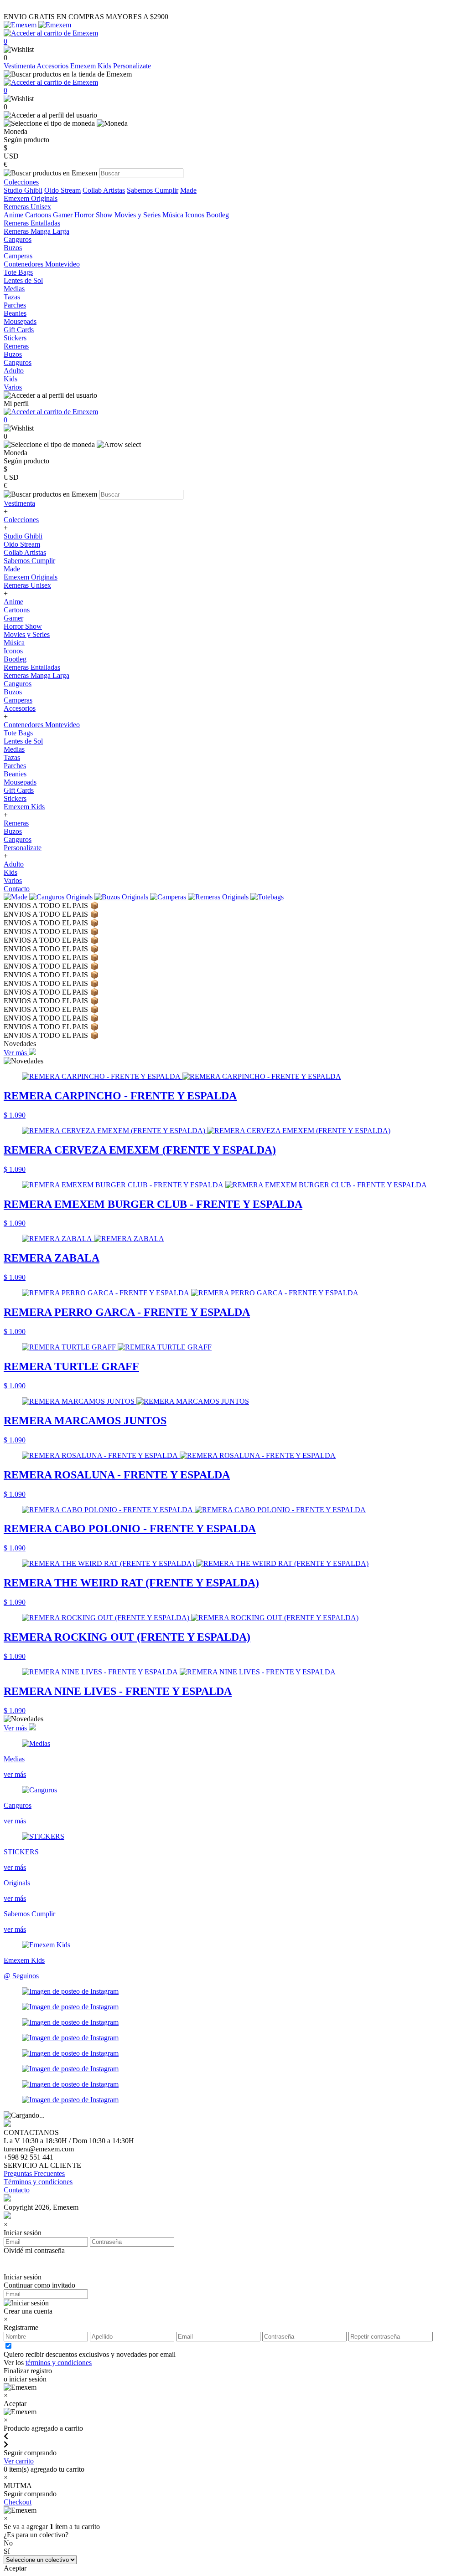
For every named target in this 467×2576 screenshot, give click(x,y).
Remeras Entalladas (32, 667)
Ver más (16, 1053)
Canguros (18, 684)
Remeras (16, 823)
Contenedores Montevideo (42, 725)
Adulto (14, 864)
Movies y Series (138, 215)
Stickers (15, 798)
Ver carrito (19, 2461)
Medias (14, 749)
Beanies (15, 774)
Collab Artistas (104, 190)
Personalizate (132, 66)
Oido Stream (62, 190)
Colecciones (21, 520)
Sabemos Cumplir (153, 190)
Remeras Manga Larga (36, 675)
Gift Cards (19, 790)
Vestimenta (20, 66)
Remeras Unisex (27, 585)
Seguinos (26, 1976)
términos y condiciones (59, 2363)
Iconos (195, 215)
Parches (15, 766)
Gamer (63, 215)
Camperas (18, 700)
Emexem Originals (31, 577)
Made (188, 190)
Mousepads (20, 782)
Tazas (12, 757)
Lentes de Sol (23, 741)
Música (173, 215)
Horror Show (93, 215)
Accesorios (53, 66)
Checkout (18, 2502)
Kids (10, 872)
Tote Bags (18, 733)
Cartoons (38, 215)
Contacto (17, 889)
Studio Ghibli (23, 190)
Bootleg (218, 215)
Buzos (13, 692)
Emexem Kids (92, 66)
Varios (13, 880)
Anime (13, 215)
